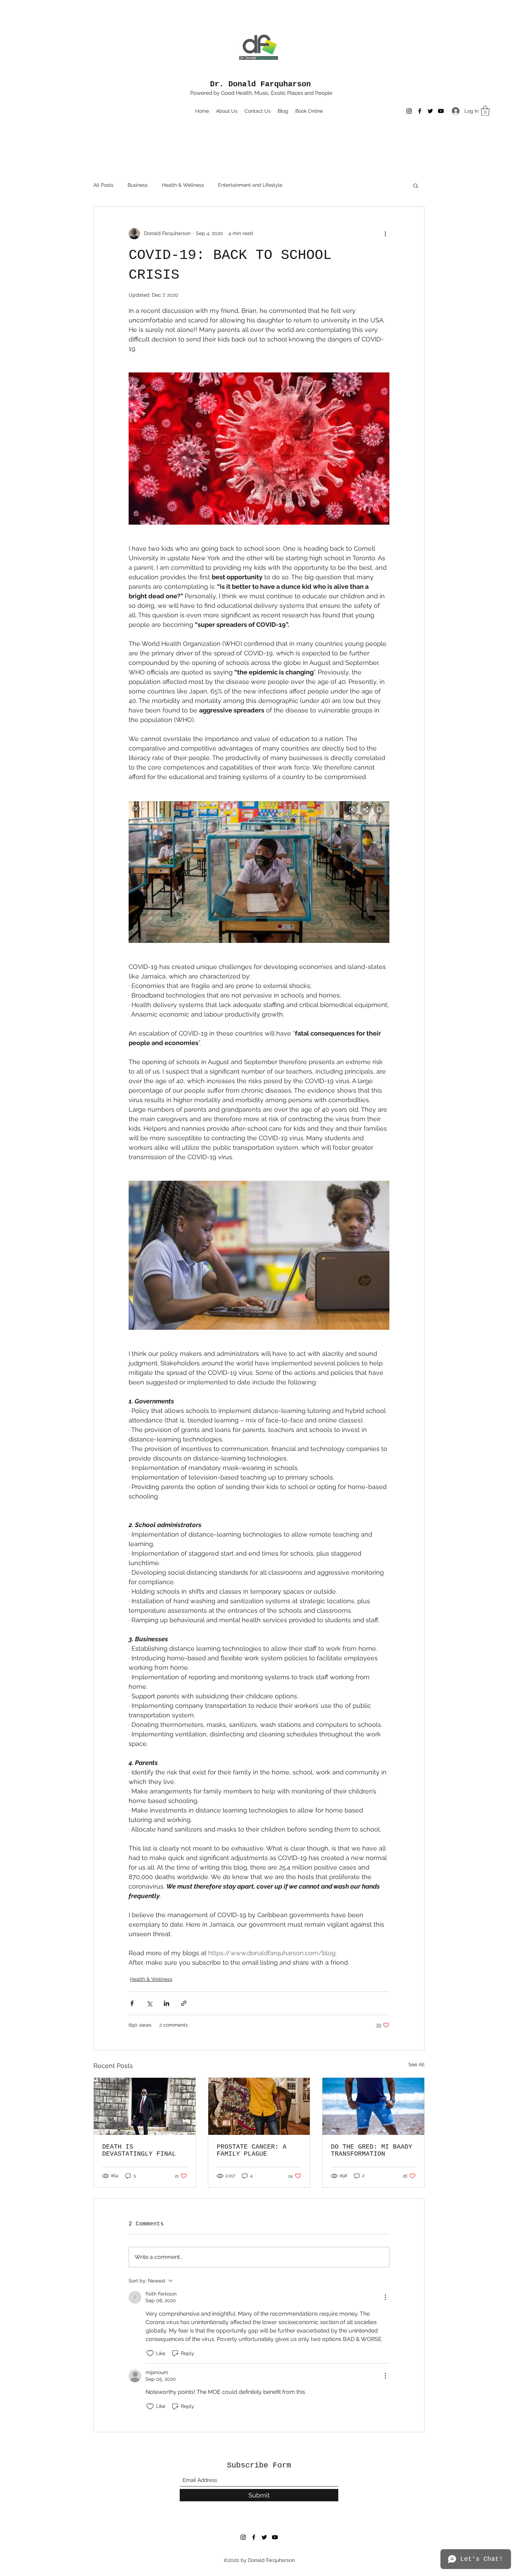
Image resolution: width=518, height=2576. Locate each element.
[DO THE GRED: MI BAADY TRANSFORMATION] (373, 2106)
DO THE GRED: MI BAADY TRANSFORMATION (372, 2150)
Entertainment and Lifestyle (250, 185)
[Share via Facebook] (132, 2003)
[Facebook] (420, 111)
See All (417, 2064)
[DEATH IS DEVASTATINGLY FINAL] (145, 2106)
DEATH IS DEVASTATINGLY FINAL (139, 2150)
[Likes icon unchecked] (150, 2353)
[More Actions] (385, 2297)
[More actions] (385, 234)
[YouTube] (441, 111)
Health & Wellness (183, 185)
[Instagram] (409, 111)
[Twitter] (430, 111)
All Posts (103, 185)
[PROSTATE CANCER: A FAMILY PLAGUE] (259, 2106)
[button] (485, 111)
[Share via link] (184, 2003)
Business (138, 185)
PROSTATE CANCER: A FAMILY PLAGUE (252, 2150)
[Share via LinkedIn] (166, 2003)
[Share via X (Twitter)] (149, 2003)
